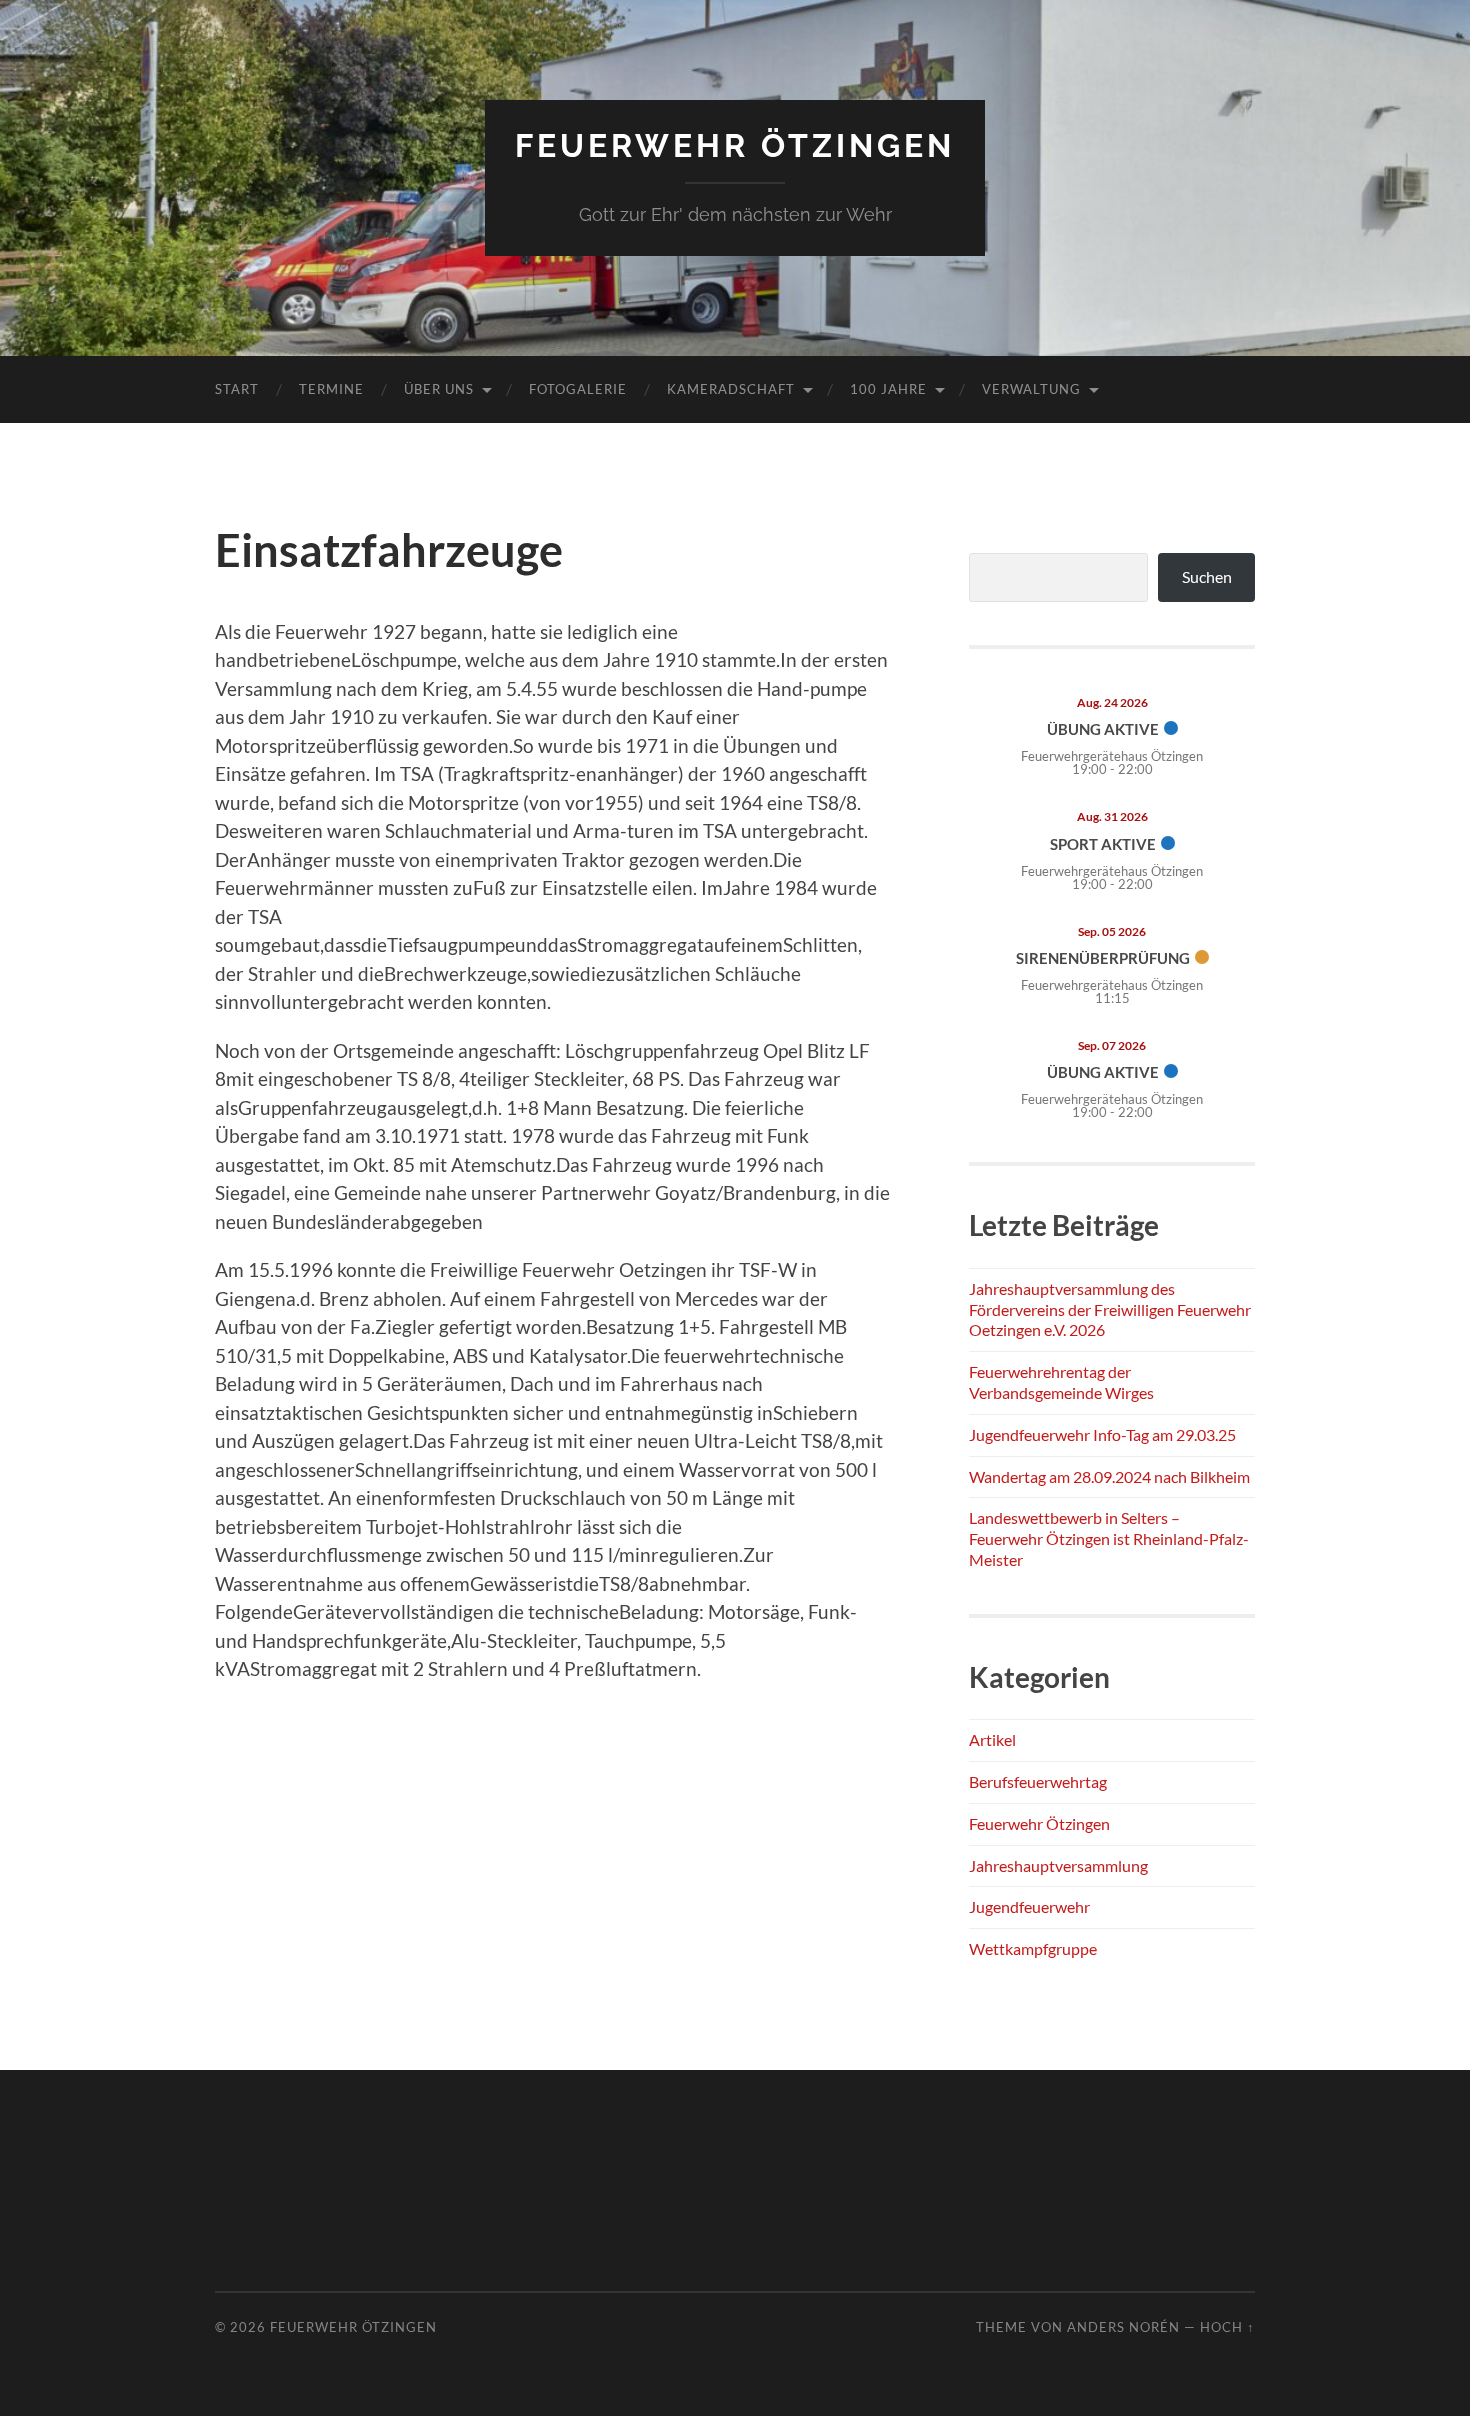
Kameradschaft (731, 389)
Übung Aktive (1103, 729)
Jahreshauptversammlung (1058, 1865)
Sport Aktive (1103, 844)
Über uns (439, 389)
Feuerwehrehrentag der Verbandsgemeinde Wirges (1061, 1382)
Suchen (1207, 576)
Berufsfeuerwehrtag (1038, 1781)
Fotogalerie (578, 389)
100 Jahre (888, 389)
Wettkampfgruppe (1033, 1948)
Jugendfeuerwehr (1029, 1906)
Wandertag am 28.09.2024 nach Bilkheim (1109, 1476)
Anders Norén (1123, 2327)
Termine (331, 389)
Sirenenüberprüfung (1103, 958)
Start (237, 389)
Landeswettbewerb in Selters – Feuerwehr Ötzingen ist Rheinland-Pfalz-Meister (1109, 1538)
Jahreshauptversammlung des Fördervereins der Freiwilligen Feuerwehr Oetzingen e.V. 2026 (1110, 1309)
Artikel (992, 1739)
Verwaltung (1031, 389)
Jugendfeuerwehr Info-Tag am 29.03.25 (1102, 1434)
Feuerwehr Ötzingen (735, 145)
